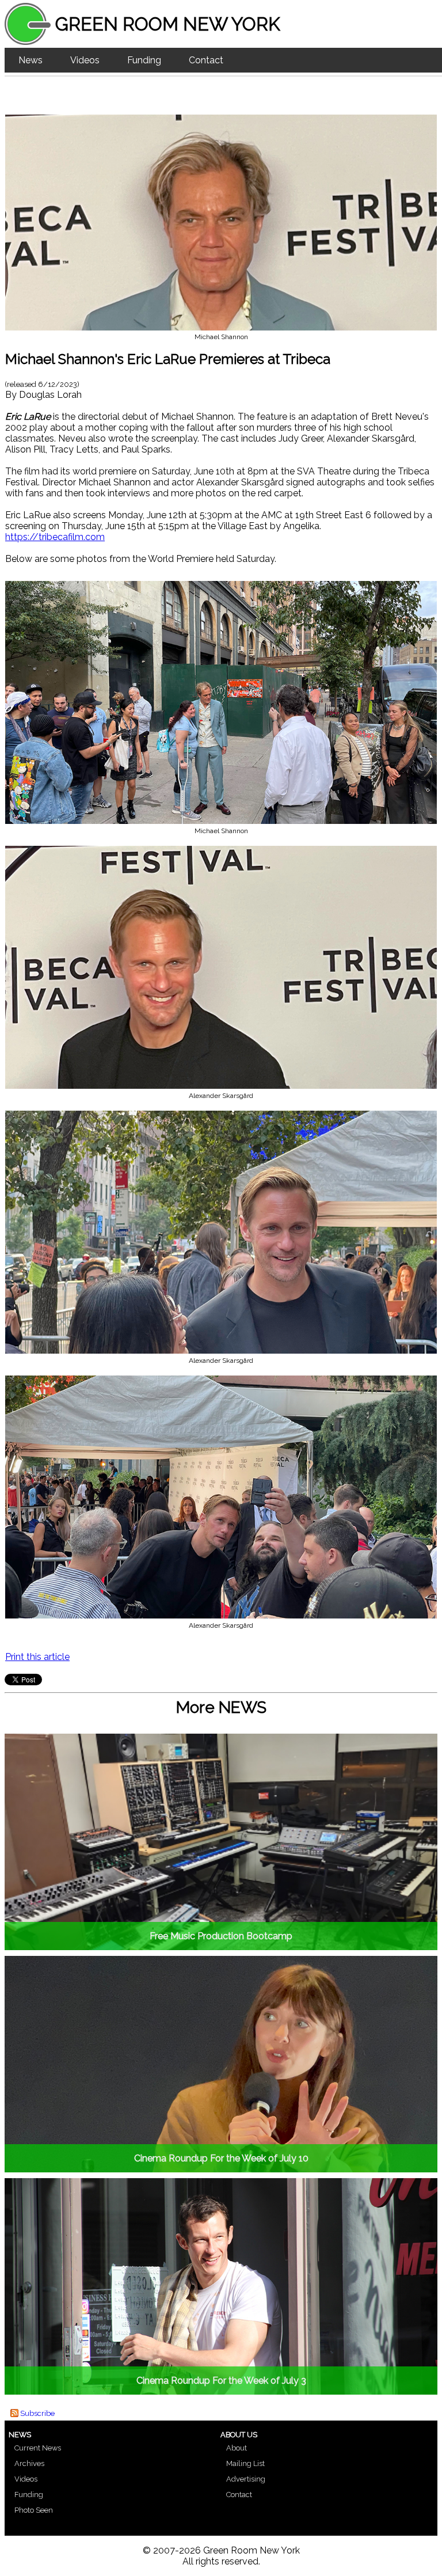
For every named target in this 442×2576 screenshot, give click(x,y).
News (31, 60)
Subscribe (37, 2413)
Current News (38, 2448)
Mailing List (245, 2463)
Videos (85, 60)
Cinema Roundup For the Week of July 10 (221, 2158)
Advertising (246, 2479)
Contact (206, 60)
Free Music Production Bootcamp (221, 1936)
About (237, 2448)
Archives (29, 2463)
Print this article (37, 1657)
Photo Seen (34, 2510)
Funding (144, 60)
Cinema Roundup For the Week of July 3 (221, 2381)
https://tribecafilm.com (55, 537)
